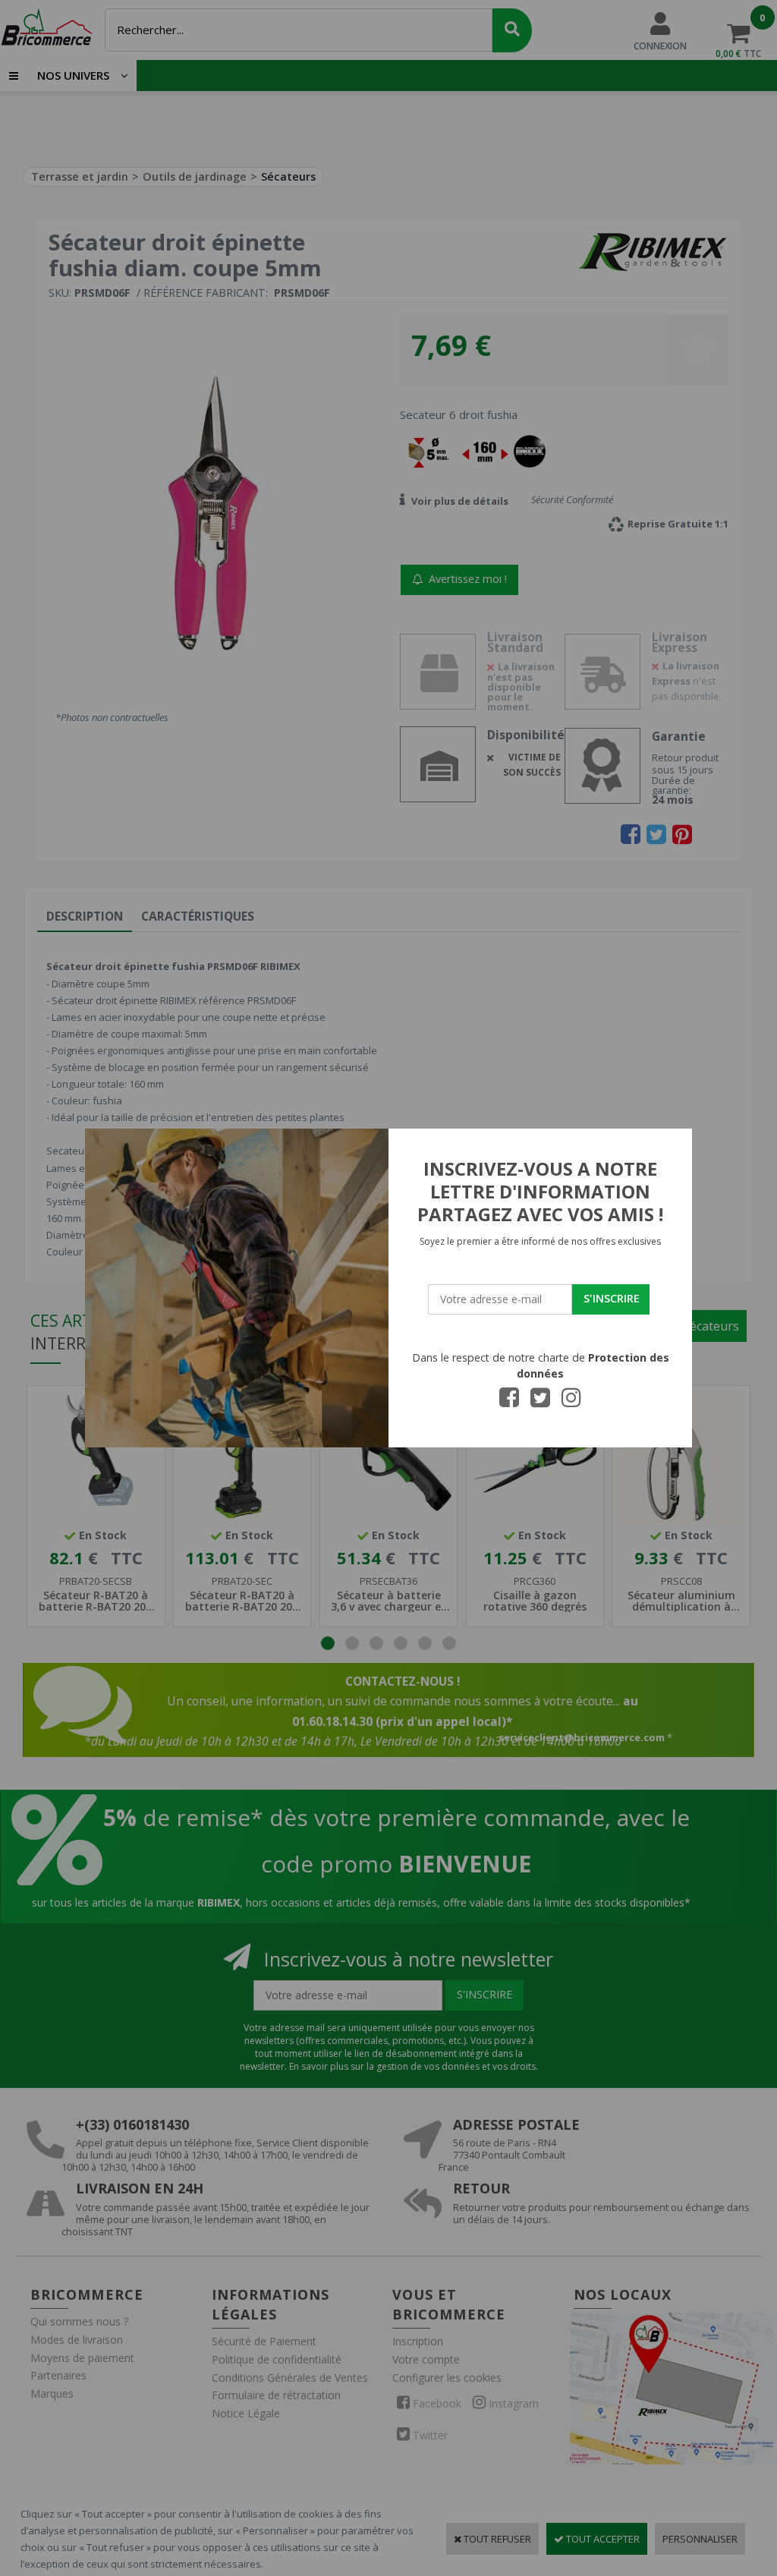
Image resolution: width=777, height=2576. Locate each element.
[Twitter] (540, 1402)
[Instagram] (571, 1402)
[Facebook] (509, 1402)
